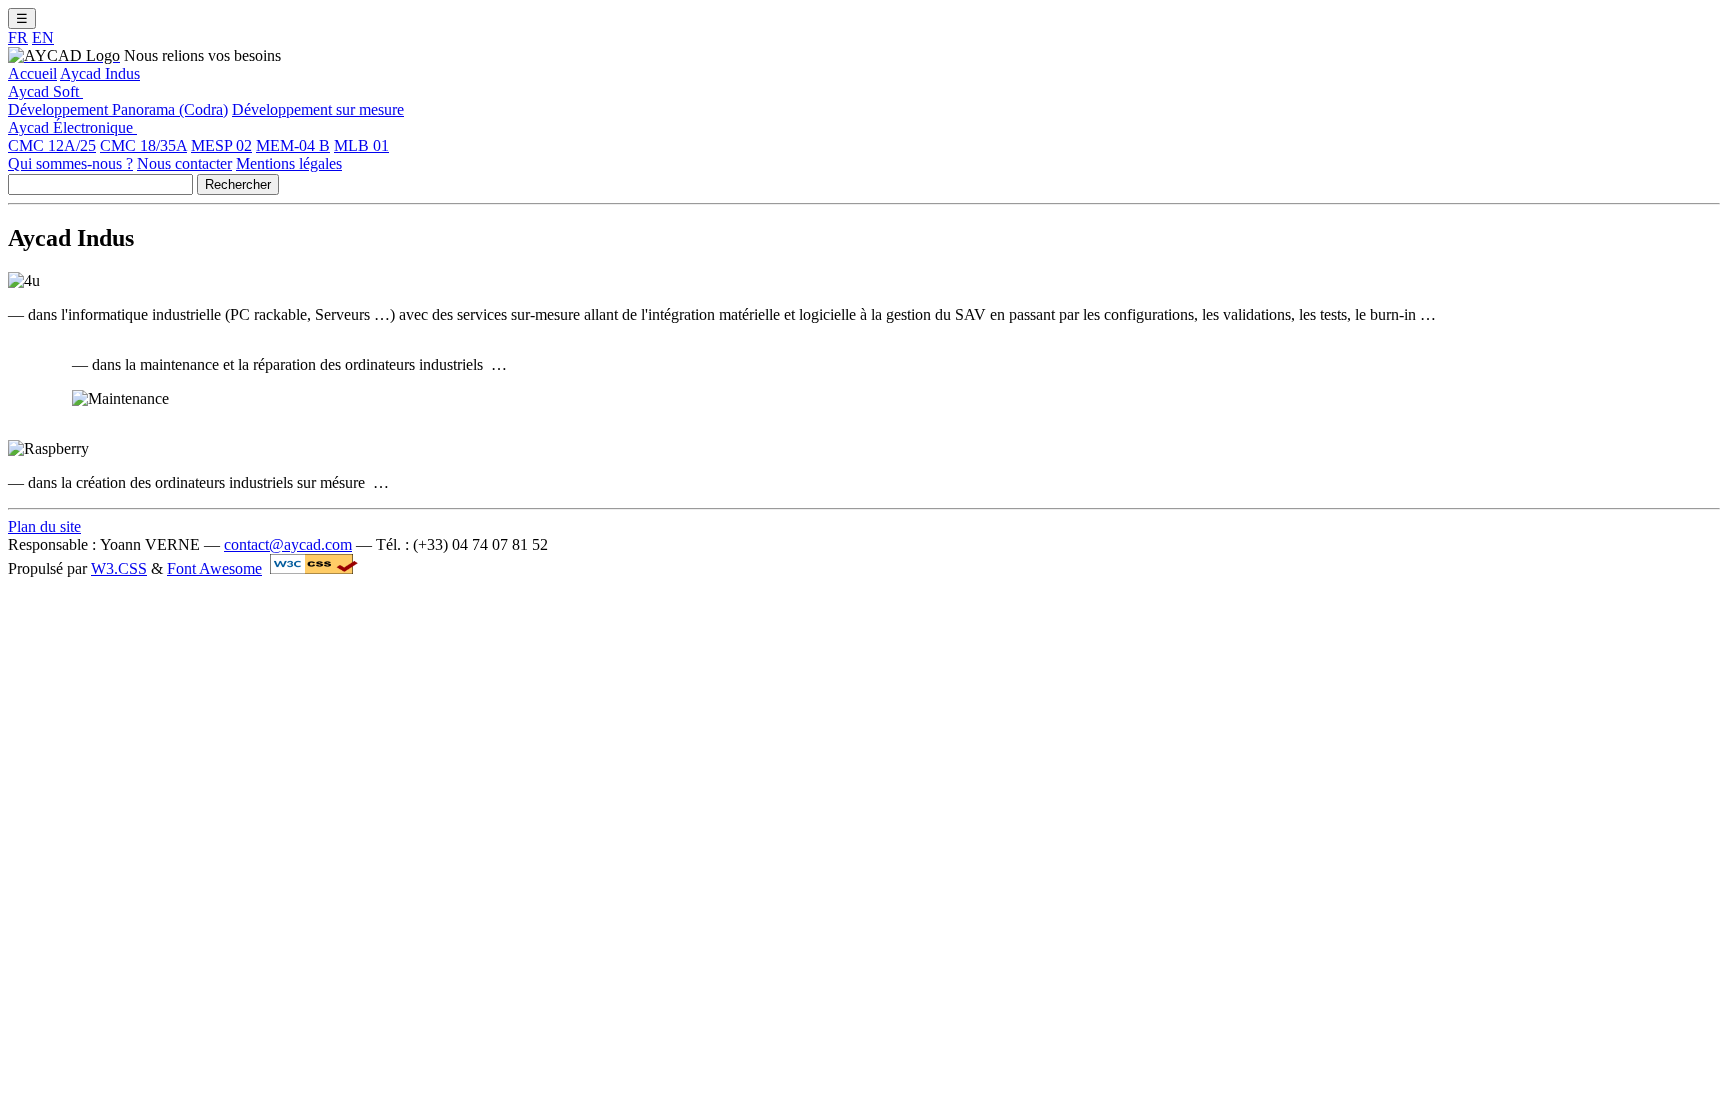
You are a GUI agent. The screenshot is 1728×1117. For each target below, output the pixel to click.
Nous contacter (184, 163)
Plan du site (44, 526)
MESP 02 (221, 145)
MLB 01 (361, 145)
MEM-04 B (293, 145)
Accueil (32, 73)
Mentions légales (289, 163)
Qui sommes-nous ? (70, 163)
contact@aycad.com (288, 544)
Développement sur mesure (318, 109)
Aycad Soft (45, 91)
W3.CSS (119, 568)
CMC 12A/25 (52, 145)
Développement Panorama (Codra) (118, 109)
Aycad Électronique (72, 127)
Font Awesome (214, 568)
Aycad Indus (100, 73)
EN (43, 37)
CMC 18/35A (143, 145)
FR (18, 37)
